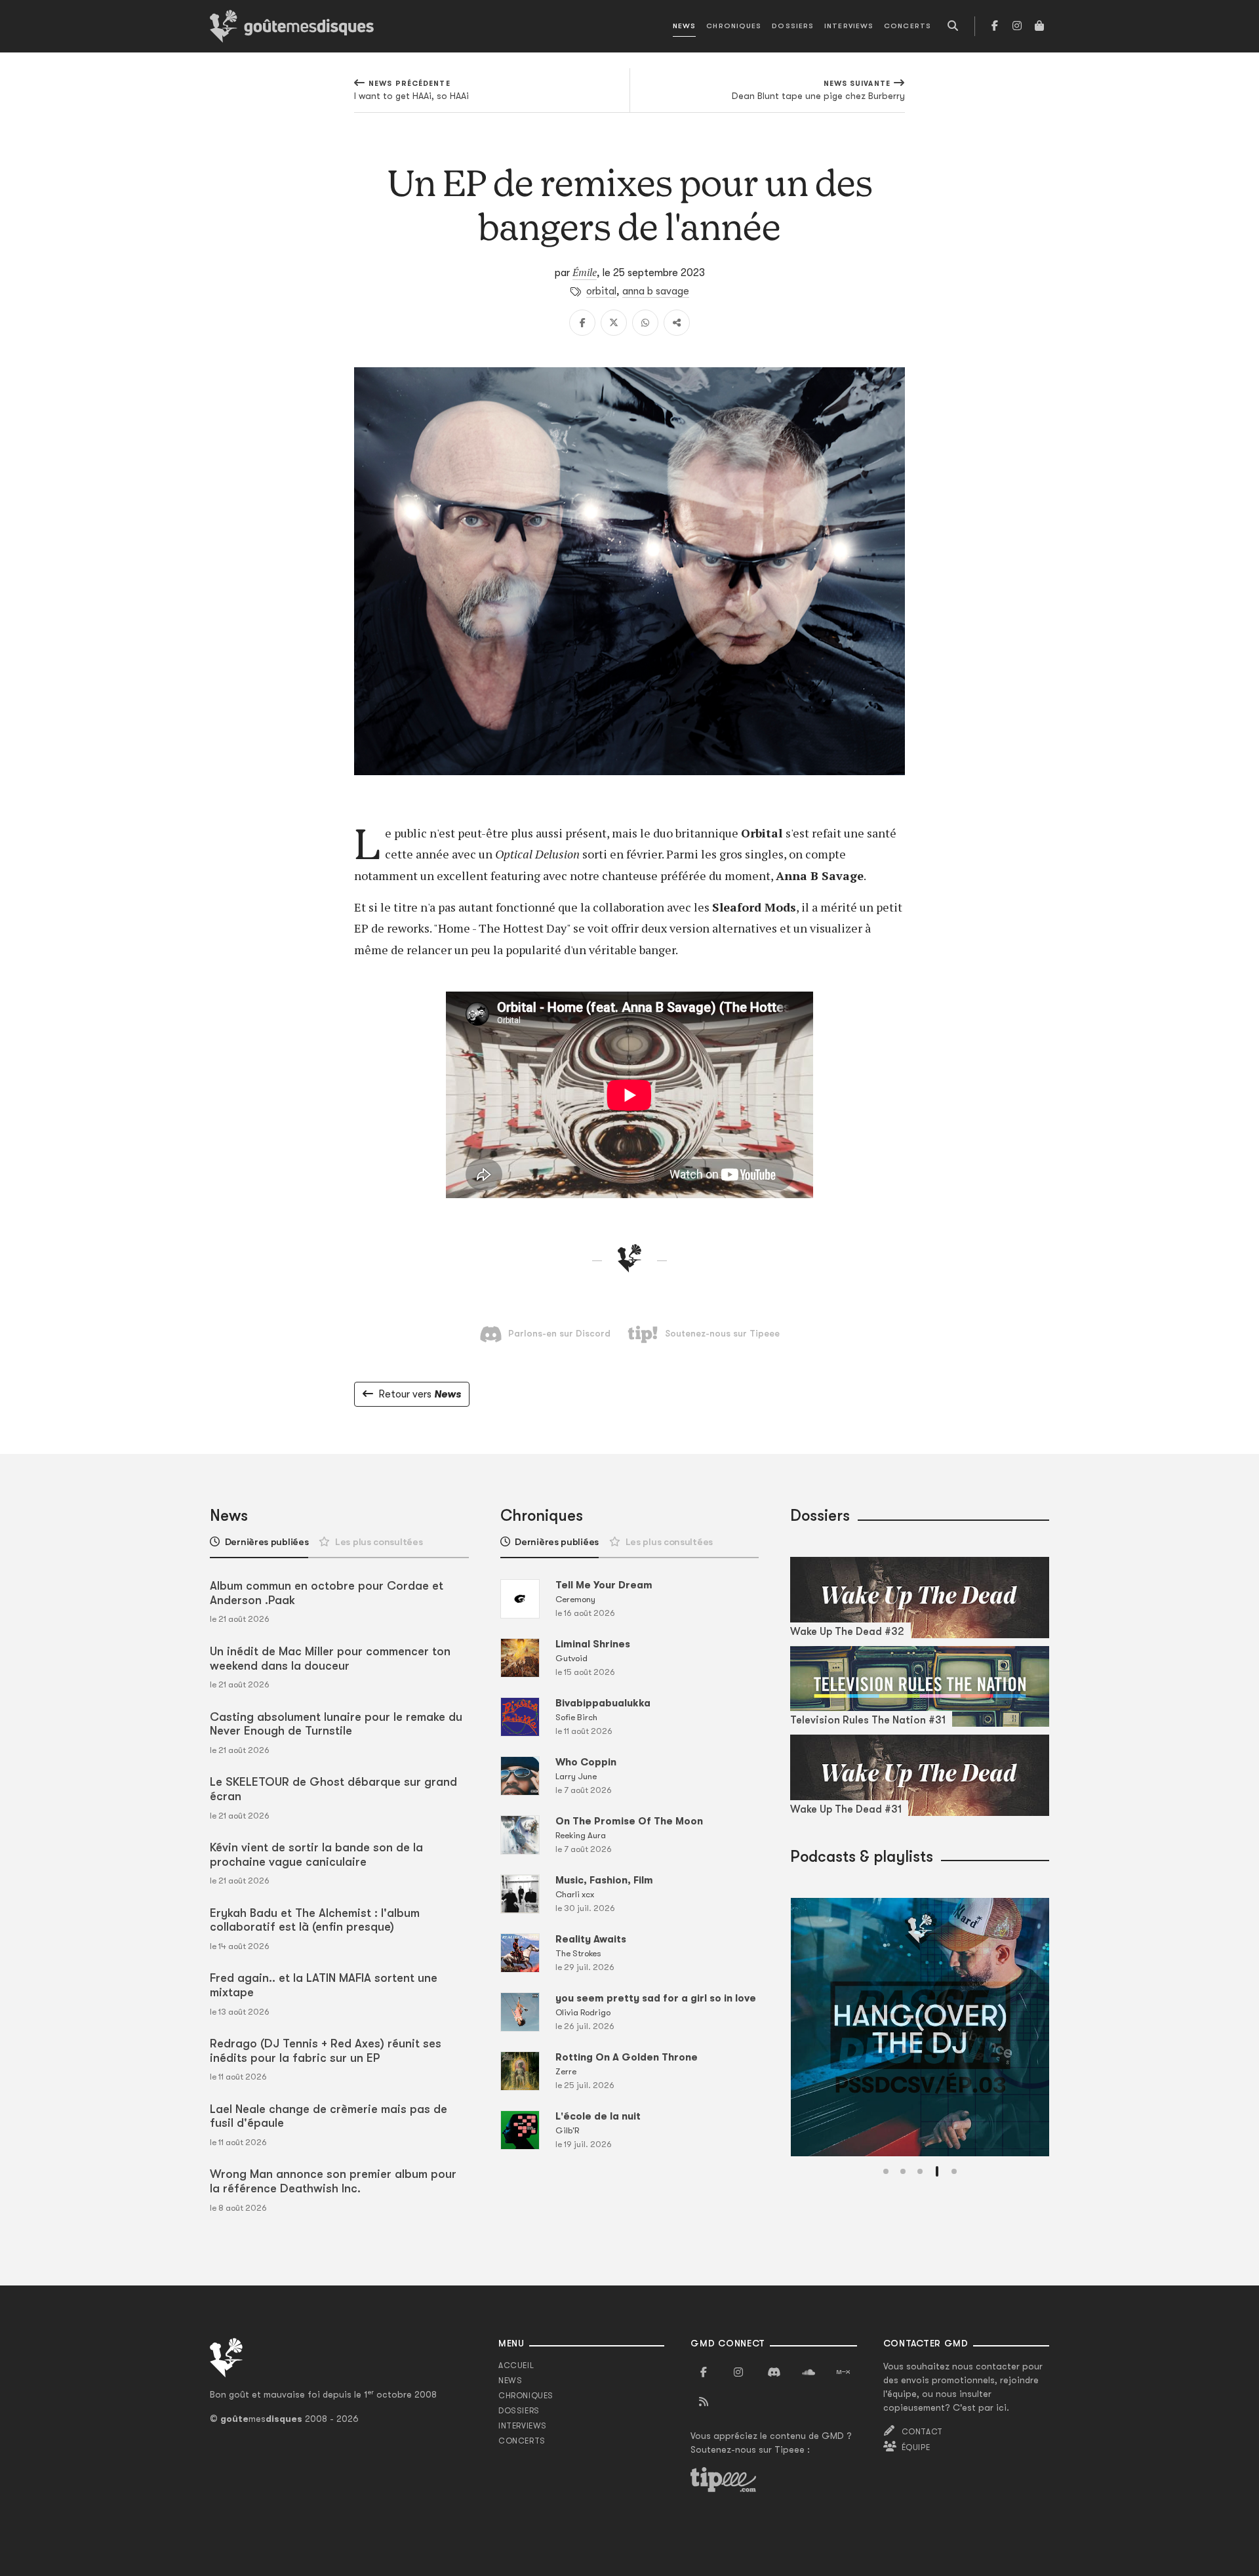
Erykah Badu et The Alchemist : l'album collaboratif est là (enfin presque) (315, 1920)
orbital (601, 291)
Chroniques (734, 26)
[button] (886, 2171)
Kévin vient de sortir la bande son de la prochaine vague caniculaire (316, 1855)
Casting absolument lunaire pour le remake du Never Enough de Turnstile (336, 1724)
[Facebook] (995, 26)
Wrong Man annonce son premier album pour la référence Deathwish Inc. (333, 2181)
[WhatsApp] (645, 323)
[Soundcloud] (809, 2373)
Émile (585, 272)
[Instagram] (1017, 26)
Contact (922, 2432)
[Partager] (677, 323)
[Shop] (1039, 26)
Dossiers (793, 26)
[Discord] (774, 2373)
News (684, 26)
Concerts (908, 26)
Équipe (916, 2447)
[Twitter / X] (614, 323)
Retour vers (420, 1394)
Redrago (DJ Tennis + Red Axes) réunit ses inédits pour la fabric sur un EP (326, 2051)
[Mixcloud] (843, 2373)
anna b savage (656, 291)
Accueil (516, 2365)
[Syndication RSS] (704, 2402)
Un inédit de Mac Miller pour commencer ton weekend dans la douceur (330, 1659)
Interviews (849, 26)
